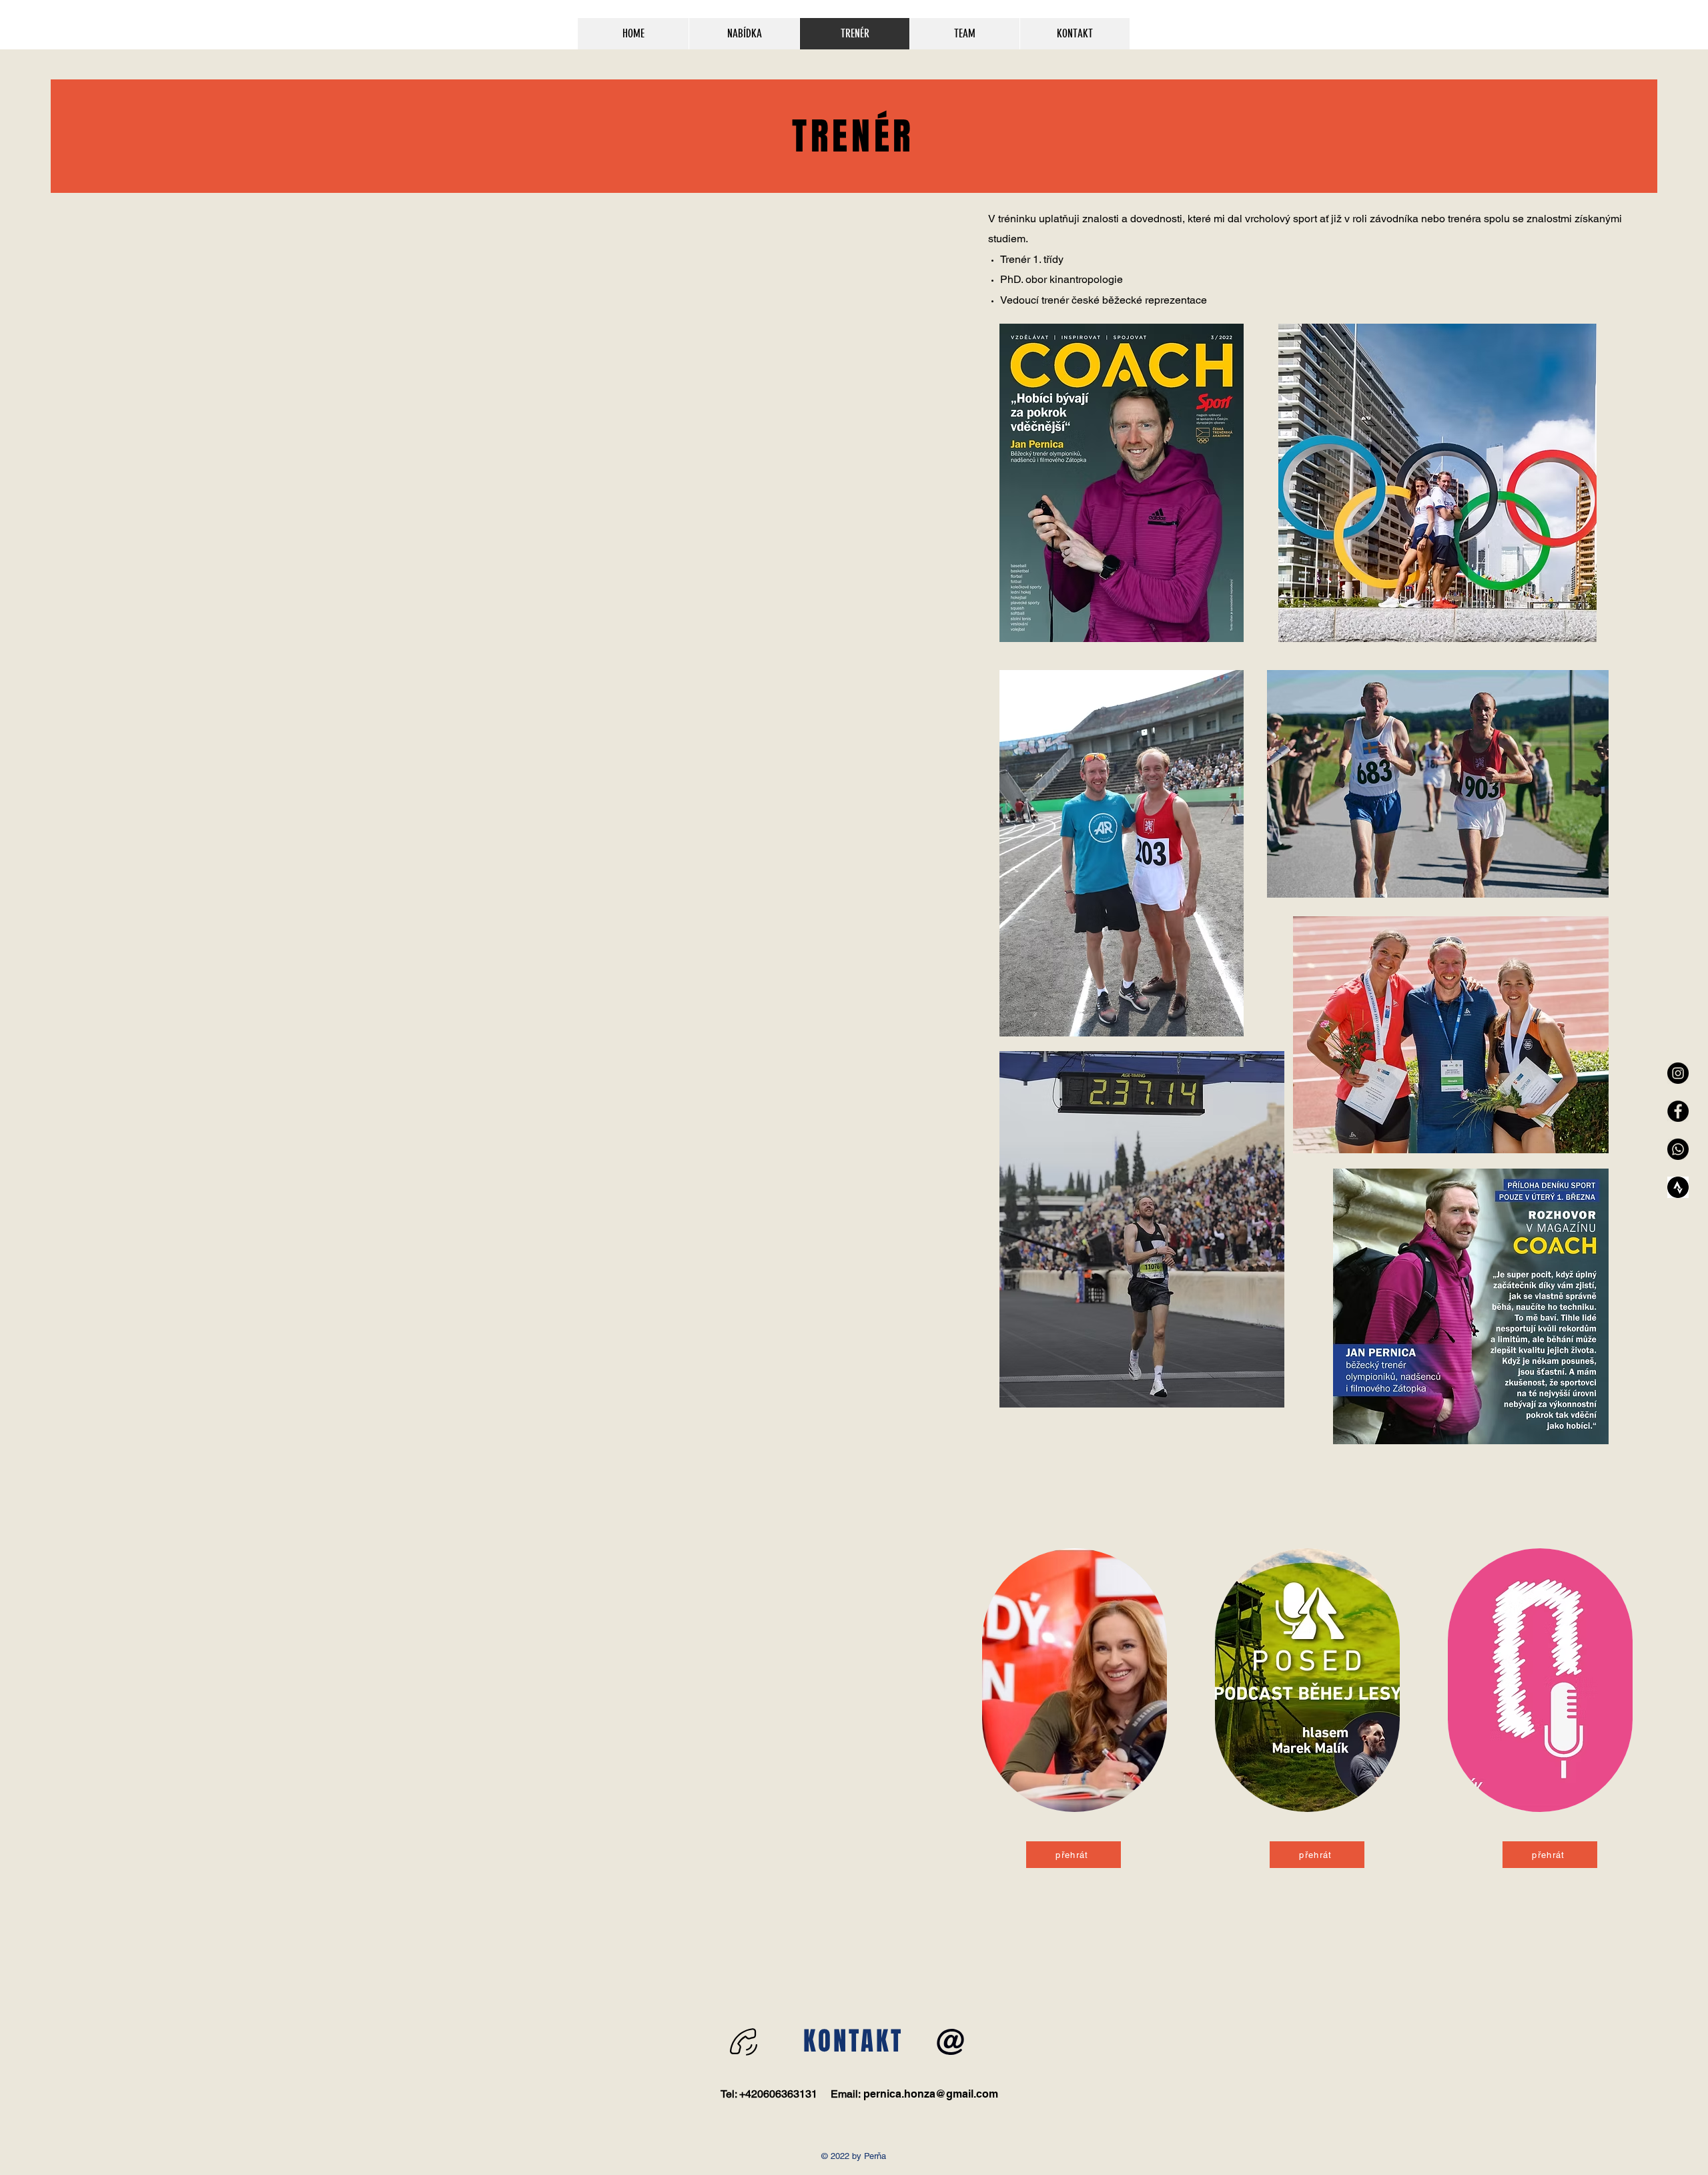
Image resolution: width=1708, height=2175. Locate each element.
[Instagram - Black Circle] (1678, 1073)
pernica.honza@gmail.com (931, 2094)
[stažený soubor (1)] (1678, 1187)
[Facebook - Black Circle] (1678, 1111)
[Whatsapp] (1678, 1149)
